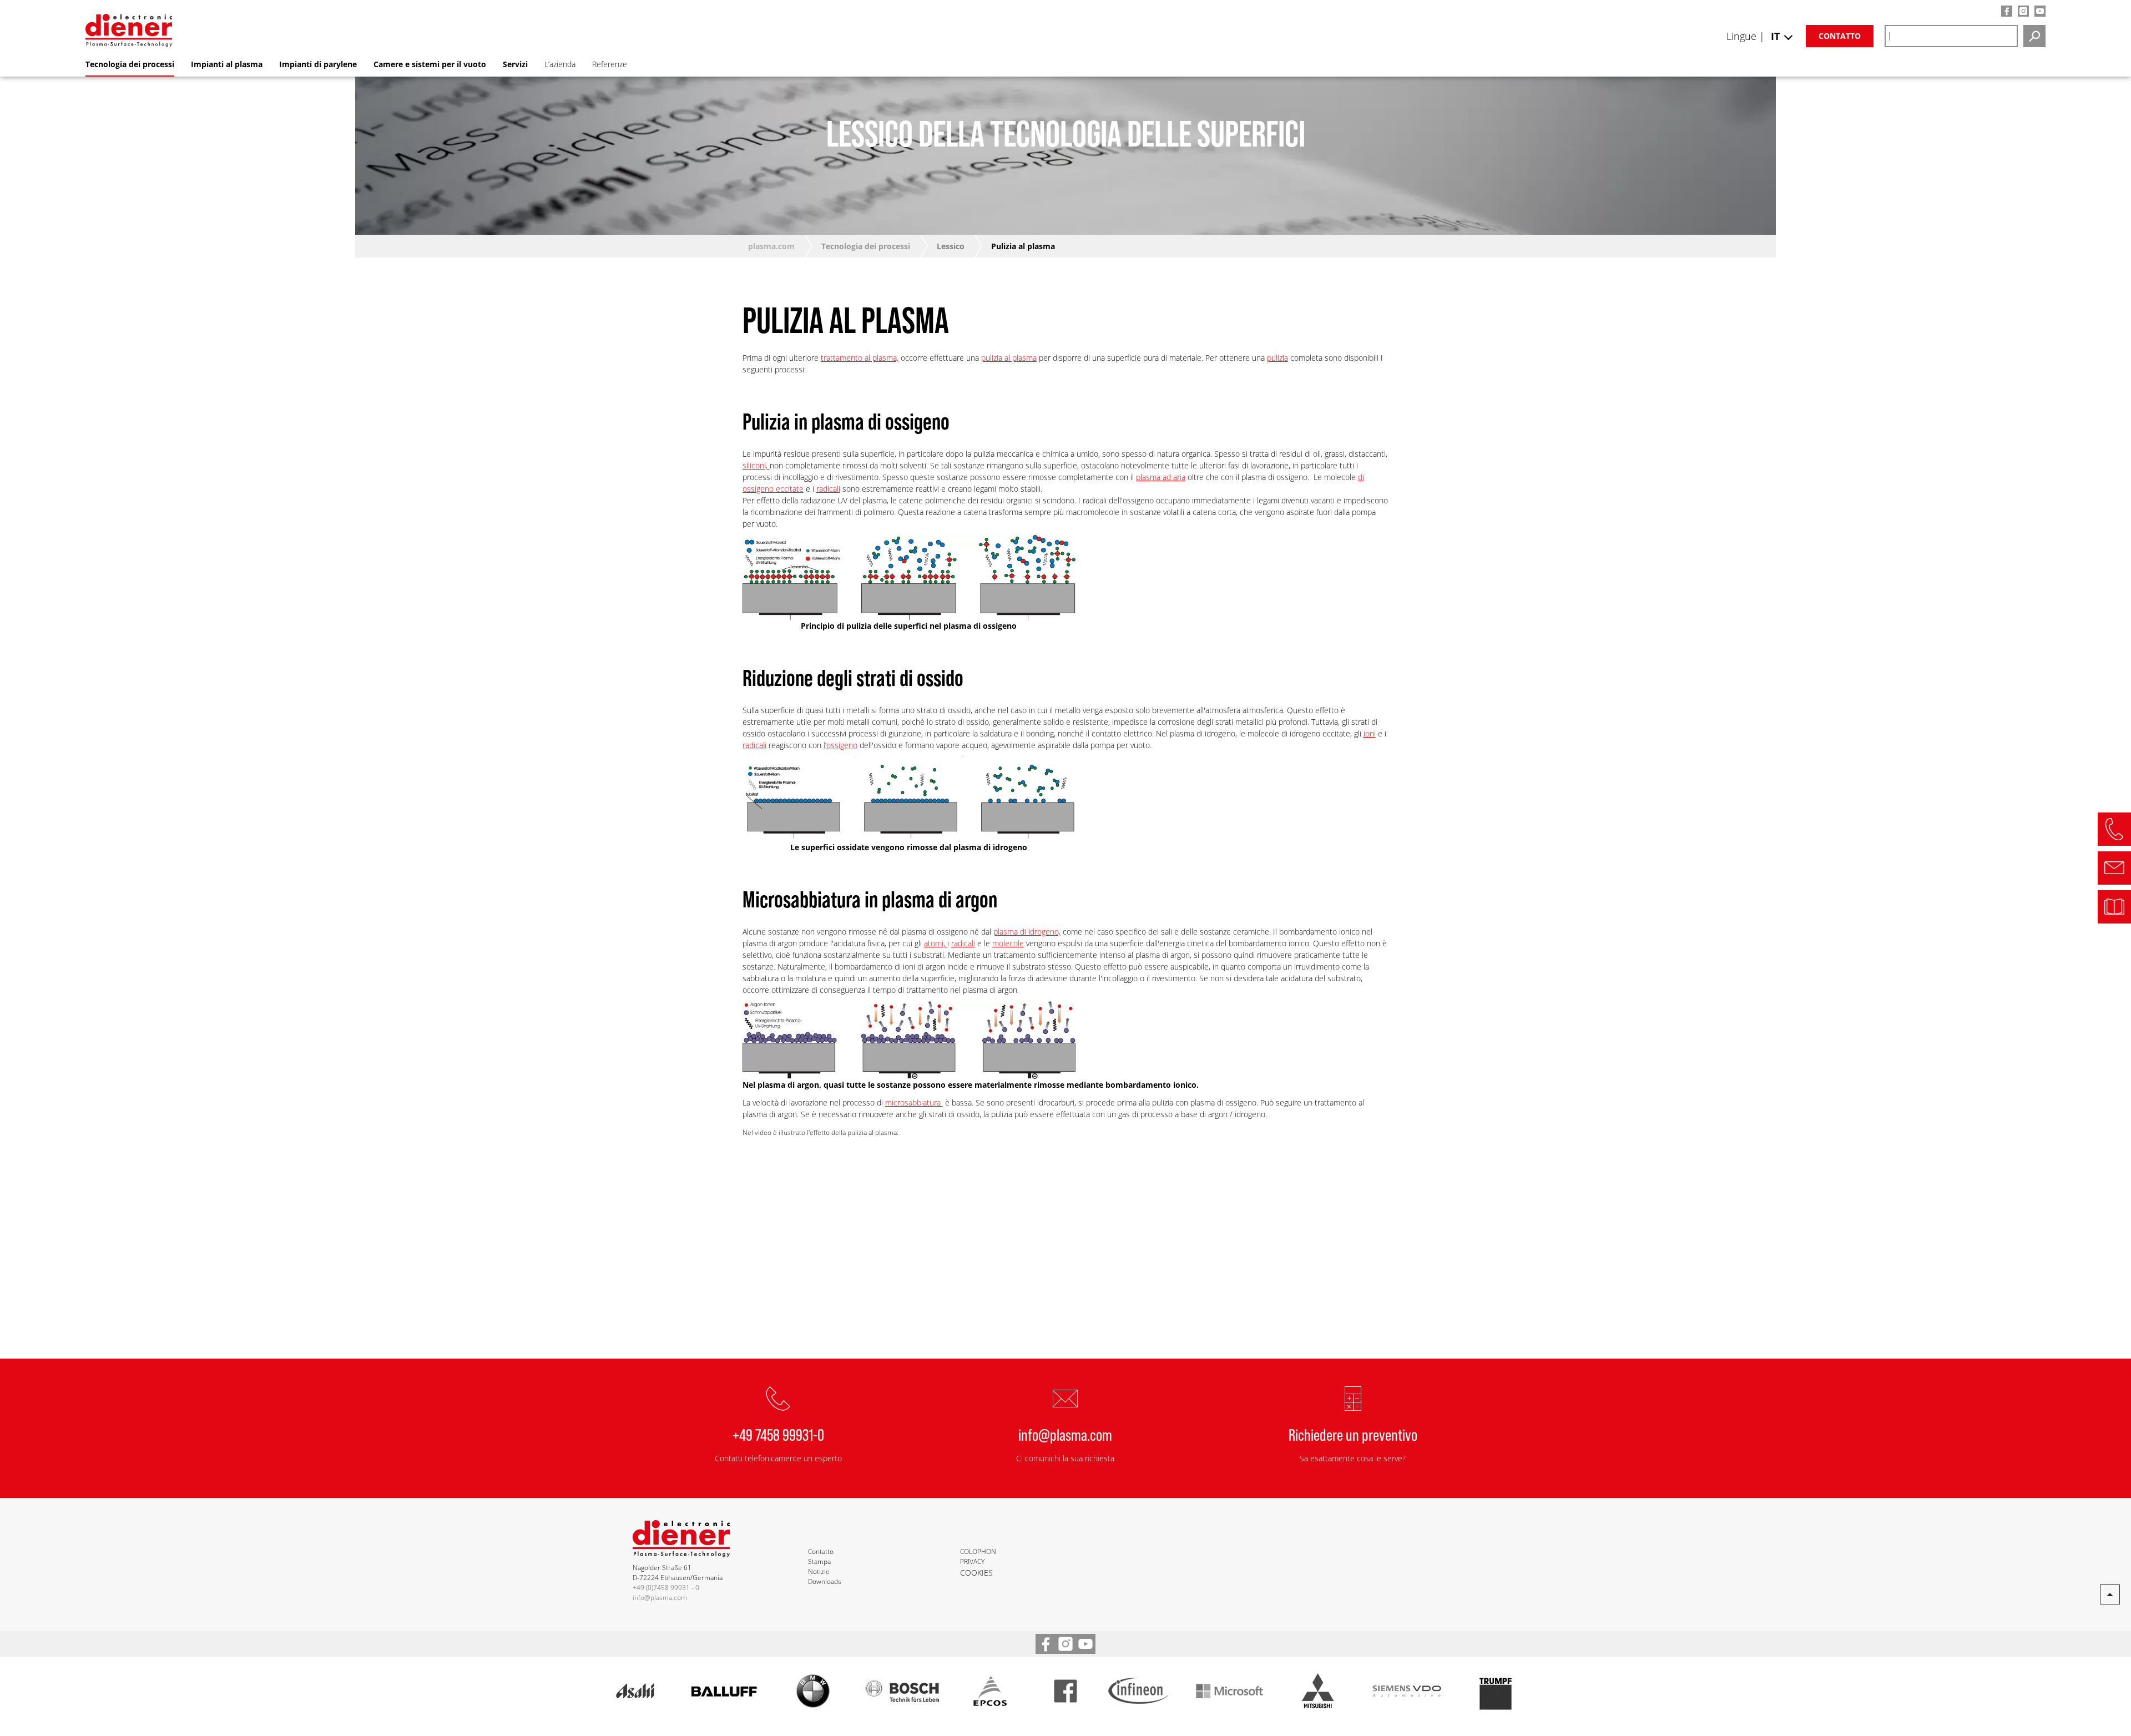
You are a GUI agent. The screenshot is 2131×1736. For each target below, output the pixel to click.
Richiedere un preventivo (1353, 1434)
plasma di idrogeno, (1027, 932)
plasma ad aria (1161, 477)
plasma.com (771, 246)
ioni (1370, 733)
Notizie (819, 1571)
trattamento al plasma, (860, 358)
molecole (1008, 943)
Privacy (972, 1561)
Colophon (978, 1551)
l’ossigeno (840, 745)
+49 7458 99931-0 (778, 1434)
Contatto (1840, 36)
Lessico (951, 246)
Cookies (976, 1573)
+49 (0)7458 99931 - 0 (666, 1588)
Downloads (825, 1581)
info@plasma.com (1065, 1434)
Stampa (819, 1561)
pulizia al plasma (1009, 358)
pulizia (1277, 358)
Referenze (610, 64)
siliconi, (756, 465)
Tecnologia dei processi (866, 246)
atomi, (936, 943)
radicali (828, 489)
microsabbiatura (914, 1102)
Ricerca (2034, 36)
